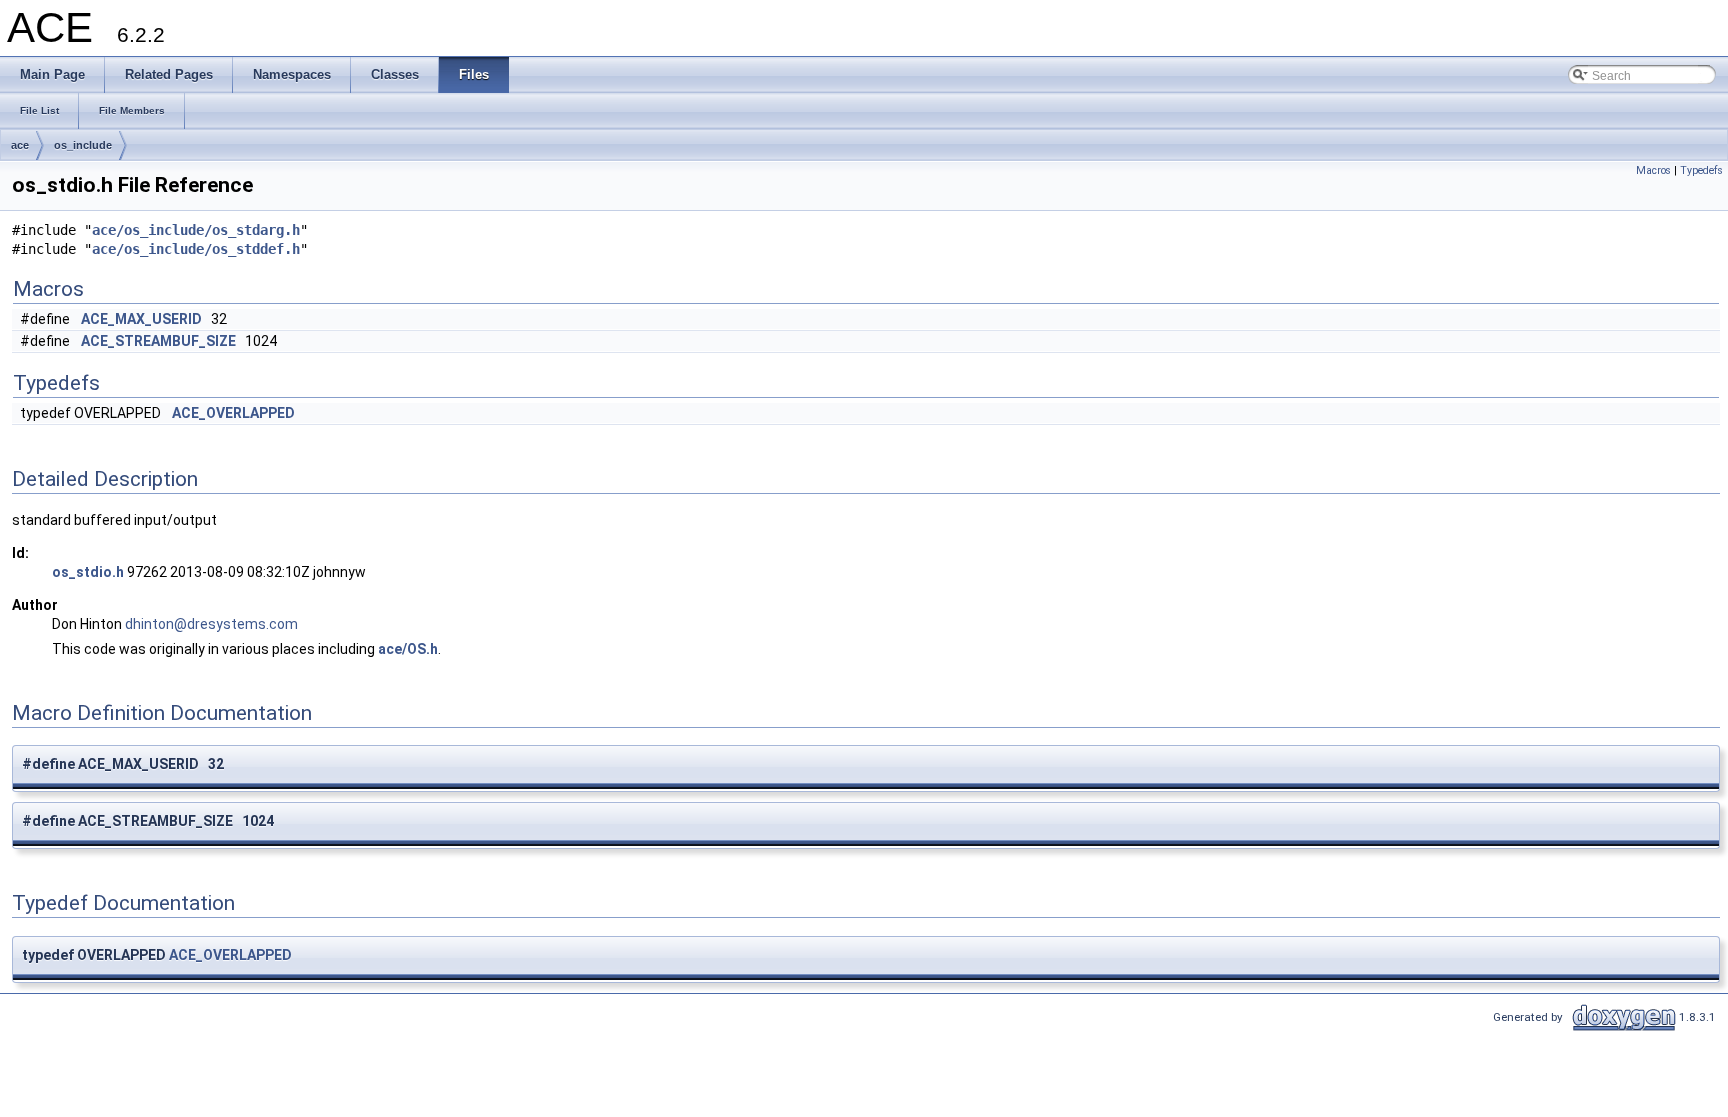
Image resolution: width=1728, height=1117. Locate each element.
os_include (83, 145)
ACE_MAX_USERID (141, 319)
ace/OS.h (408, 649)
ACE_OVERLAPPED (233, 413)
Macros (1653, 170)
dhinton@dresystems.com (211, 624)
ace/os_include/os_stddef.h (196, 249)
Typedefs (1701, 170)
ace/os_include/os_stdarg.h (196, 230)
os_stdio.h (88, 572)
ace (20, 145)
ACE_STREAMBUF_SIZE (158, 341)
